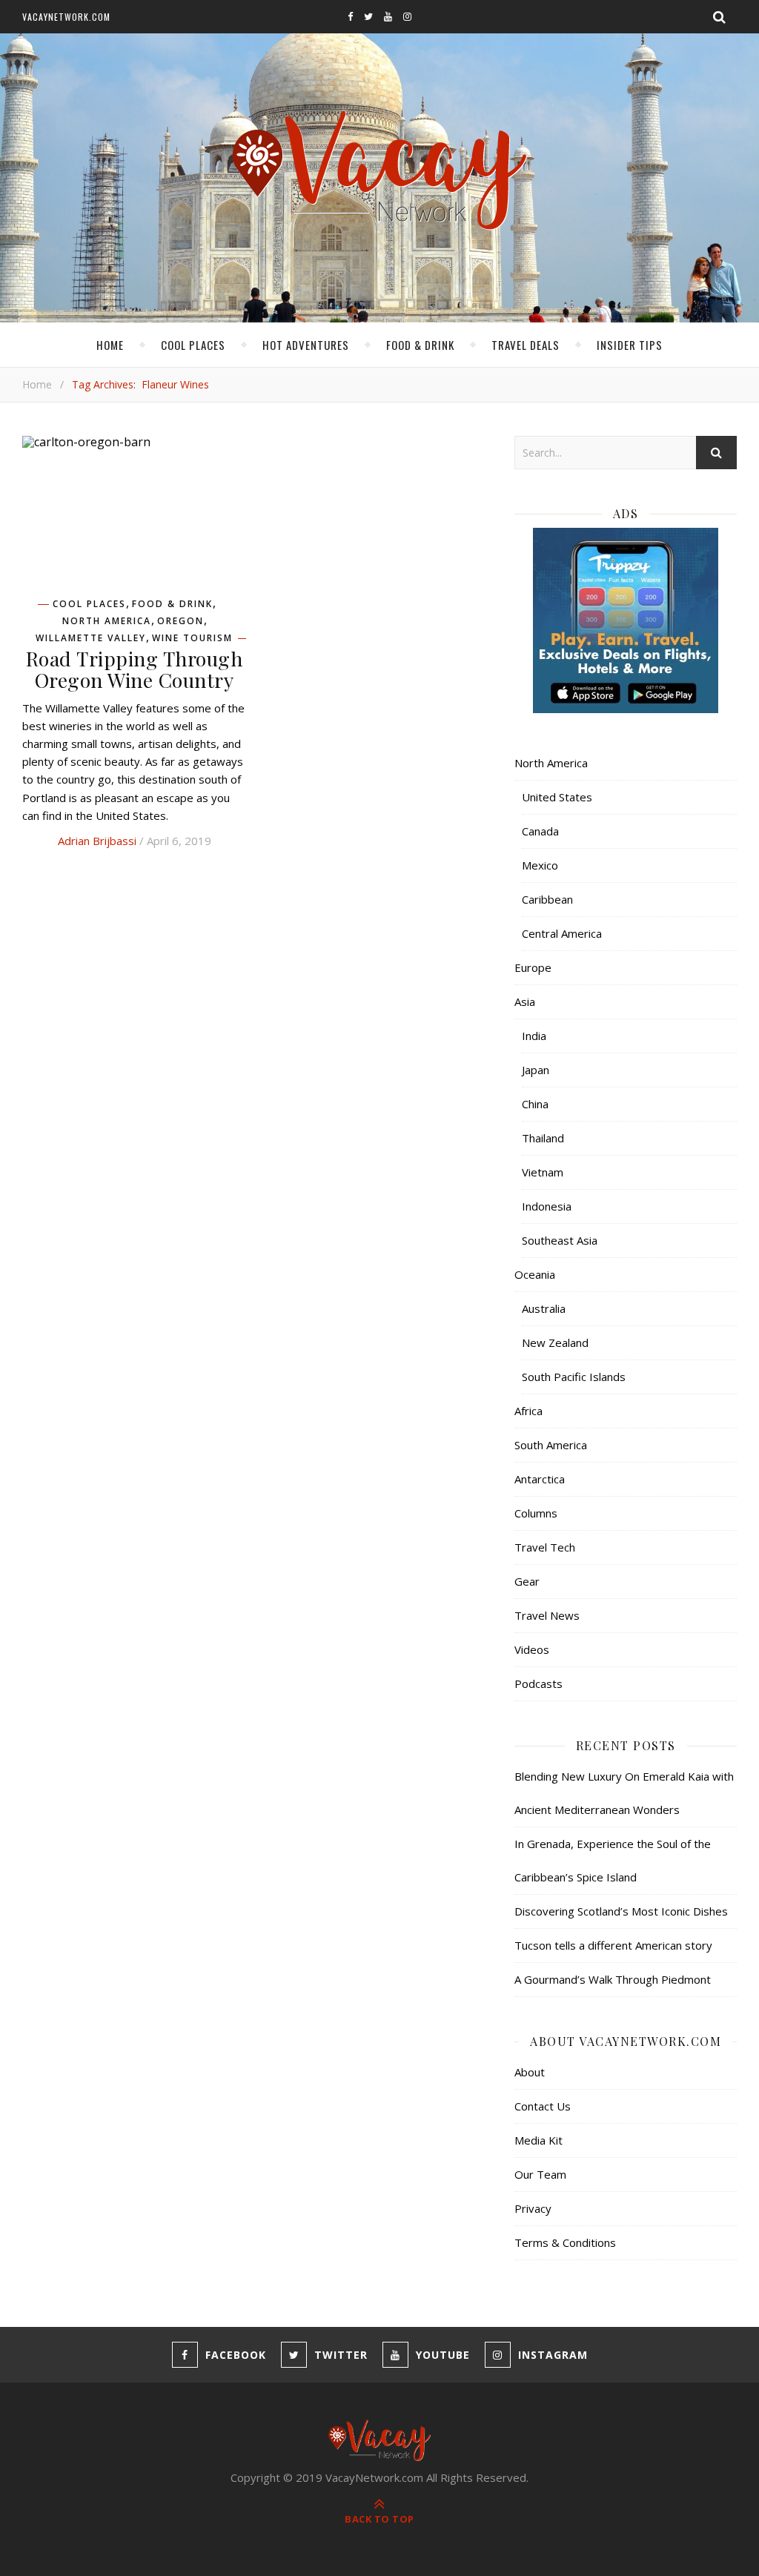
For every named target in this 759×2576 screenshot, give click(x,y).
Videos (532, 1649)
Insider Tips (630, 345)
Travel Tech (545, 1547)
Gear (527, 1581)
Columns (536, 1513)
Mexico (540, 865)
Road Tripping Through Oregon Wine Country (135, 669)
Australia (544, 1308)
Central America (562, 933)
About (530, 2072)
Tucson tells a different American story (613, 1945)
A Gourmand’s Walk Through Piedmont (613, 1979)
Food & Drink (420, 345)
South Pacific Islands (574, 1377)
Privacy (533, 2208)
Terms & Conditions (565, 2242)
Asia (525, 1001)
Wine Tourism (192, 638)
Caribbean (547, 899)
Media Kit (538, 2140)
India (534, 1036)
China (535, 1104)
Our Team (540, 2174)
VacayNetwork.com (66, 17)
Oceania (535, 1274)
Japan (536, 1070)
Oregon (180, 621)
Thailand (543, 1138)
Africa (528, 1411)
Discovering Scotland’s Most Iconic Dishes (621, 1911)
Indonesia (547, 1206)
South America (551, 1445)
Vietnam (543, 1172)
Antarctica (540, 1479)
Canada (540, 831)
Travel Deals (526, 345)
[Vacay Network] (380, 171)
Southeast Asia (560, 1240)
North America (107, 621)
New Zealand (555, 1342)
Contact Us (543, 2106)
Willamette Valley (91, 638)
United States (557, 797)
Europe (533, 967)
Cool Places (193, 345)
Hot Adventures (306, 345)
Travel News (547, 1615)
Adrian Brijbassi (97, 841)
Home (110, 345)
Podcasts (538, 1683)
